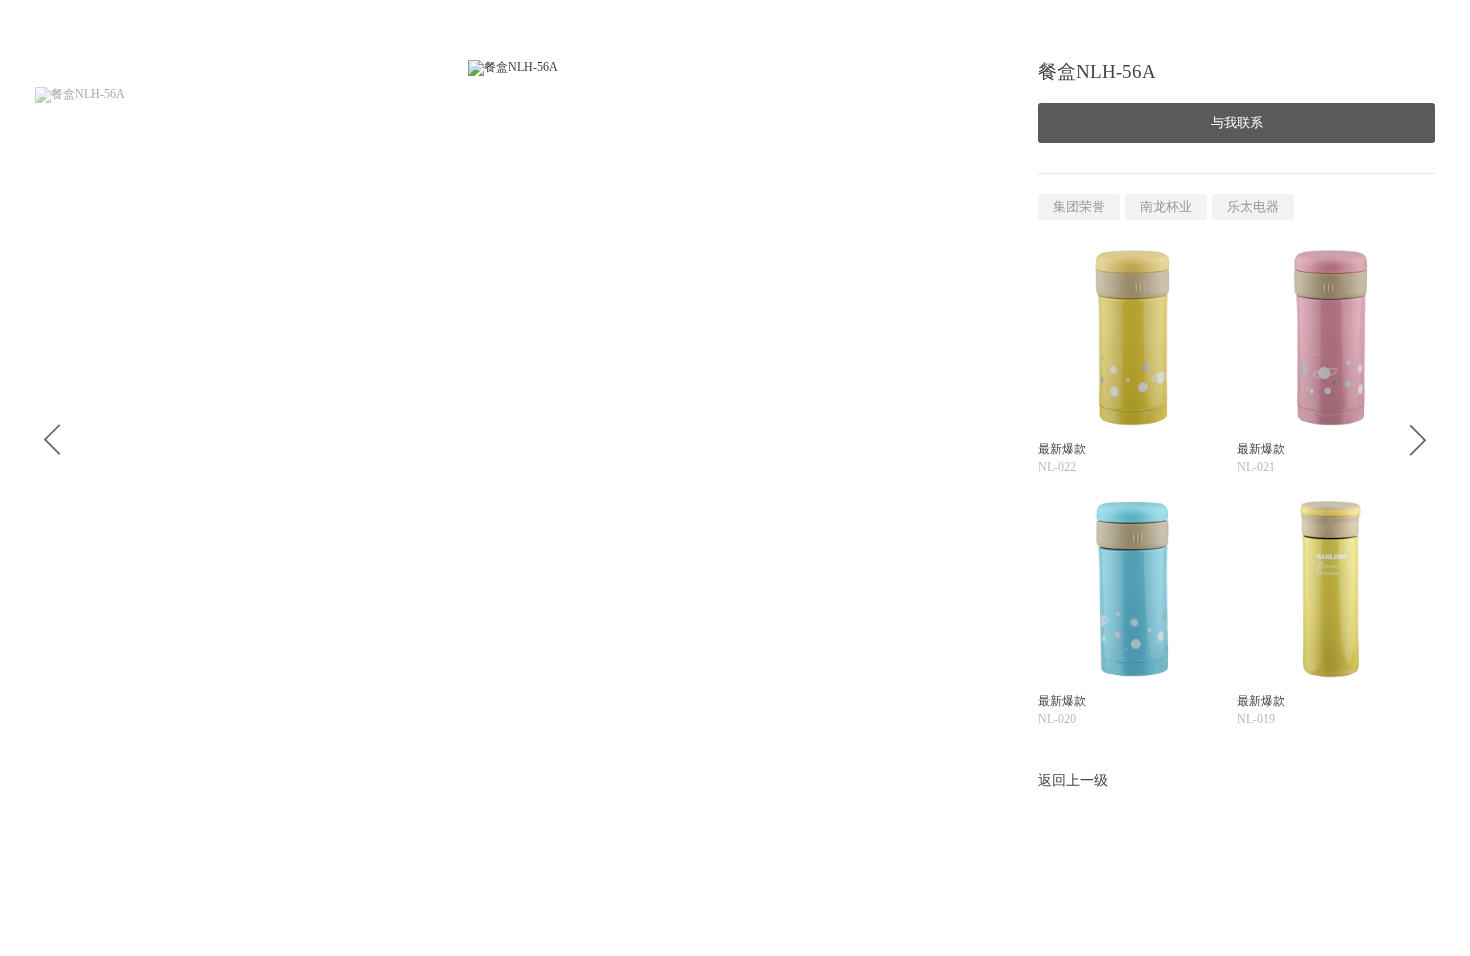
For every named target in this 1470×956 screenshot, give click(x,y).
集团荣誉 (1079, 206)
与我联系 (1237, 122)
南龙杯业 (1166, 206)
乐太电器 (1253, 206)
